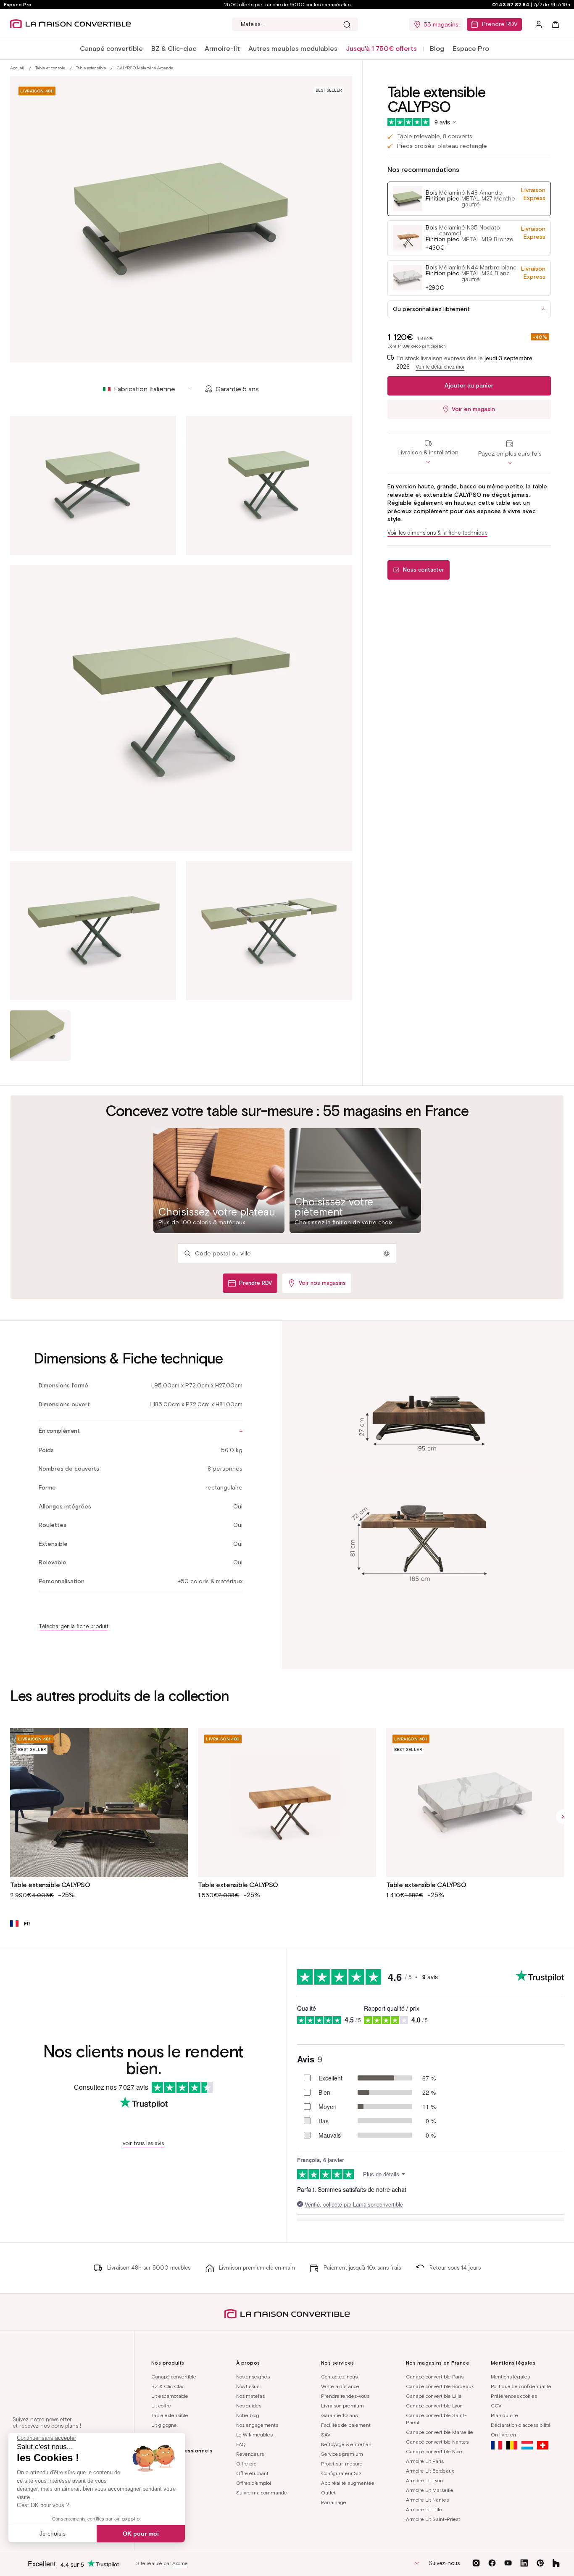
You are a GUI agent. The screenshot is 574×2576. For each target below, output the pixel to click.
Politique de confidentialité (521, 2386)
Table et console (50, 68)
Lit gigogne (164, 2425)
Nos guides (249, 2406)
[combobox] (295, 24)
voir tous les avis (143, 2143)
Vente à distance (340, 2386)
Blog (437, 49)
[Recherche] (347, 24)
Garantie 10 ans (339, 2415)
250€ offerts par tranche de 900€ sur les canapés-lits (287, 4)
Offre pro (246, 2464)
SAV (326, 2435)
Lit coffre (161, 2406)
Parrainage (334, 2502)
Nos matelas (250, 2396)
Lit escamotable (170, 2396)
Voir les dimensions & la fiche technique (437, 533)
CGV (496, 2406)
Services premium (342, 2454)
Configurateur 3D (341, 2473)
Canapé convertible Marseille (440, 2432)
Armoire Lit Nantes (427, 2500)
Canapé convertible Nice (434, 2451)
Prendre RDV (500, 24)
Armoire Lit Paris (425, 2461)
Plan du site (504, 2415)
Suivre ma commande (262, 2493)
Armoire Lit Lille (424, 2509)
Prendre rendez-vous (345, 2396)
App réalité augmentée (348, 2483)
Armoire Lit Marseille (430, 2490)
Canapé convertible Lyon (434, 2406)
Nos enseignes (253, 2377)
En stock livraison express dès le (464, 363)
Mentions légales (510, 2377)
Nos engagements (257, 2425)
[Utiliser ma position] (387, 1253)
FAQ (241, 2444)
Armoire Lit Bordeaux (430, 2471)
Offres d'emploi (254, 2483)
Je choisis (53, 2534)
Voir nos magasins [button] (322, 1283)
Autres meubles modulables (293, 49)
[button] (111, 49)
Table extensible (91, 68)
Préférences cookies (514, 2396)
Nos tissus (248, 2386)
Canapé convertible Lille (434, 2396)
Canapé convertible (111, 49)
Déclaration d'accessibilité (521, 2425)
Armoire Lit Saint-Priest (433, 2519)
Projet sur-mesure (342, 2464)
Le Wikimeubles (254, 2435)
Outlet (328, 2493)
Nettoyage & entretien (346, 2444)
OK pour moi (141, 2534)
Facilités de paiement (346, 2425)
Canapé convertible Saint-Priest (436, 2419)
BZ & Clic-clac (174, 49)
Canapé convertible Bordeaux (440, 2386)
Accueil (17, 68)
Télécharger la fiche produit (74, 1626)
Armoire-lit (222, 49)
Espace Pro (18, 4)
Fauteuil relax (167, 2435)
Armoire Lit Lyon (424, 2480)
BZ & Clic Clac (168, 2386)
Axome (180, 2563)
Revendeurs (250, 2454)
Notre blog (248, 2415)
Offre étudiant (252, 2473)
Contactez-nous (339, 2377)
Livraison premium (342, 2406)
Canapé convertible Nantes (437, 2442)
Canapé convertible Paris (435, 2377)
